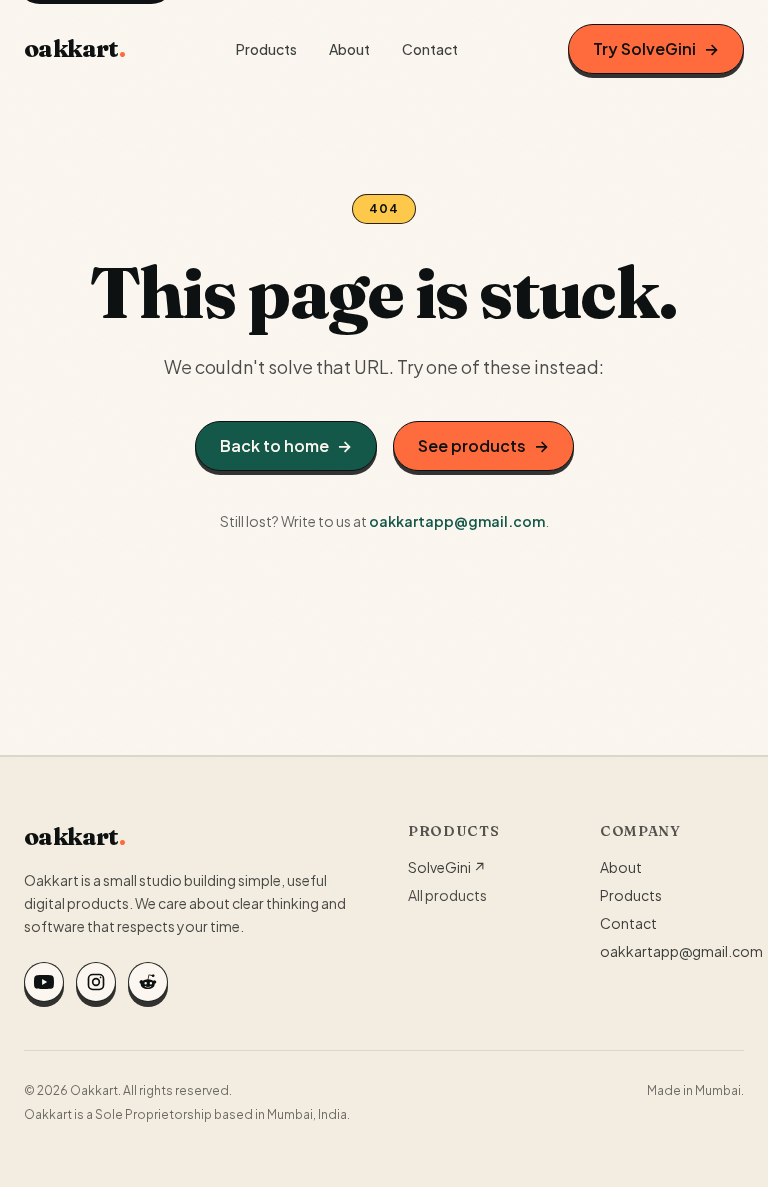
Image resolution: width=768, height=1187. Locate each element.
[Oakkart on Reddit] (148, 982)
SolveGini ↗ (447, 867)
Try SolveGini (656, 48)
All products (447, 895)
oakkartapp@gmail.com (457, 521)
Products (266, 49)
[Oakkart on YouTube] (44, 982)
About (349, 49)
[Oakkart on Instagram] (96, 982)
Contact (430, 49)
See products (483, 445)
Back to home (286, 445)
